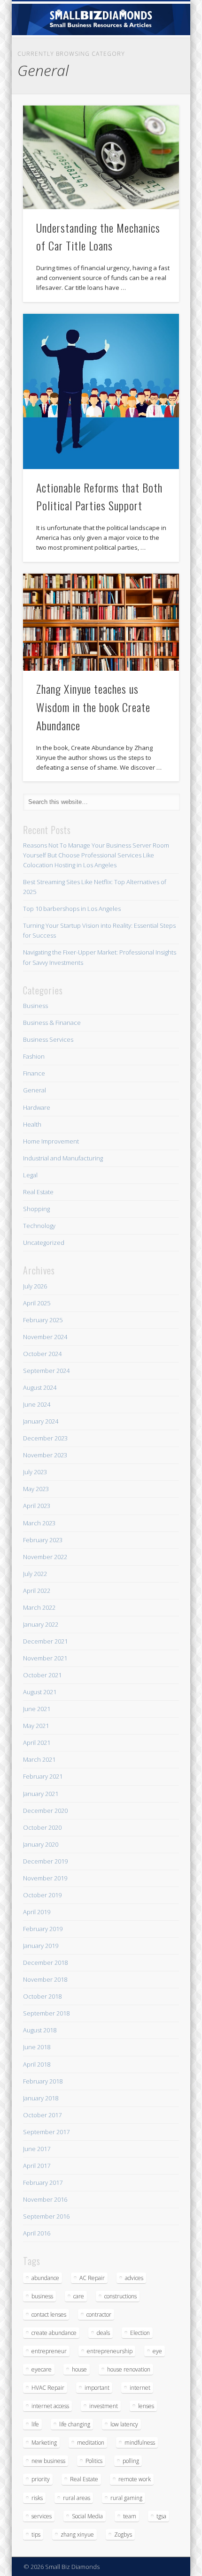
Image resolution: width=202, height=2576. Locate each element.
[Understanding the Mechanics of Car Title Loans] (101, 157)
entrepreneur (49, 2351)
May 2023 (36, 1489)
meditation (91, 2443)
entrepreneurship (110, 2351)
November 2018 (45, 1979)
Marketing (44, 2443)
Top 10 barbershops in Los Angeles (72, 909)
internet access (50, 2406)
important (97, 2388)
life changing (75, 2424)
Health (32, 1124)
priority (41, 2479)
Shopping (36, 1209)
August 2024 (40, 1387)
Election (140, 2333)
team (130, 2516)
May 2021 (36, 1726)
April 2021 (37, 1743)
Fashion (34, 1056)
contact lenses (49, 2315)
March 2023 (39, 1523)
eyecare (42, 2369)
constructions (120, 2296)
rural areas (77, 2498)
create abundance (54, 2333)
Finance (34, 1073)
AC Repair (92, 2278)
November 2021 (45, 1658)
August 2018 (40, 2030)
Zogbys (123, 2534)
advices (134, 2278)
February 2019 (43, 1929)
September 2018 (46, 2013)
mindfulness (140, 2443)
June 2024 (37, 1404)
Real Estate (38, 1192)
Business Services (48, 1039)
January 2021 (41, 1794)
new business (48, 2461)
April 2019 (37, 1912)
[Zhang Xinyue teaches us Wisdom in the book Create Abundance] (101, 622)
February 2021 (43, 1776)
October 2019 (42, 1895)
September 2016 (46, 2216)
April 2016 (37, 2233)
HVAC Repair (48, 2388)
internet (140, 2388)
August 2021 (40, 1692)
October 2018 (42, 1996)
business (42, 2296)
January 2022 (41, 1624)
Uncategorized (44, 1243)
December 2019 (45, 1861)
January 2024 (41, 1421)
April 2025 (37, 1303)
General (35, 1090)
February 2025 (43, 1320)
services (42, 2516)
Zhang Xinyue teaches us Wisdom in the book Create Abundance (93, 707)
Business (35, 1006)
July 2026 (35, 1286)
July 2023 (35, 1472)
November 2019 (45, 1878)
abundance (45, 2278)
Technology (39, 1226)
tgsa (161, 2516)
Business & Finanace (52, 1023)
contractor (99, 2315)
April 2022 (37, 1591)
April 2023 (37, 1506)
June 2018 (37, 2047)
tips (36, 2534)
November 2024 (45, 1337)
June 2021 (37, 1709)
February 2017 (43, 2182)
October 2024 (42, 1354)
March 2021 (39, 1759)
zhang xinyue (77, 2534)
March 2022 (39, 1607)
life (35, 2424)
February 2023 (43, 1540)
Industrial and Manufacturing (63, 1158)
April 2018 (37, 2064)
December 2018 (45, 1962)
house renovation (129, 2369)
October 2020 (42, 1827)
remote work (135, 2479)
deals (103, 2333)
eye (157, 2351)
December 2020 (45, 1811)
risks (37, 2498)
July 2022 (35, 1574)
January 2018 (41, 2098)
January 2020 (41, 1844)
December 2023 (45, 1438)
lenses (146, 2406)
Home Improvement (51, 1141)
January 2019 (41, 1946)
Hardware (37, 1107)
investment (104, 2406)
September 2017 (46, 2132)
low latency (124, 2424)
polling (131, 2461)
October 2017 (42, 2115)
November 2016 (45, 2199)
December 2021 (45, 1641)
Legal (30, 1175)
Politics (94, 2461)
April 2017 (37, 2166)
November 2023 (45, 1455)
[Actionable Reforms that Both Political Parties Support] (101, 392)
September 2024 (46, 1371)
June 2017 (37, 2149)
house (79, 2369)
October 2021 (42, 1675)
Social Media (87, 2516)
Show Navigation (156, 84)
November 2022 (45, 1557)
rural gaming (126, 2498)
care (79, 2296)
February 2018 (43, 2081)
